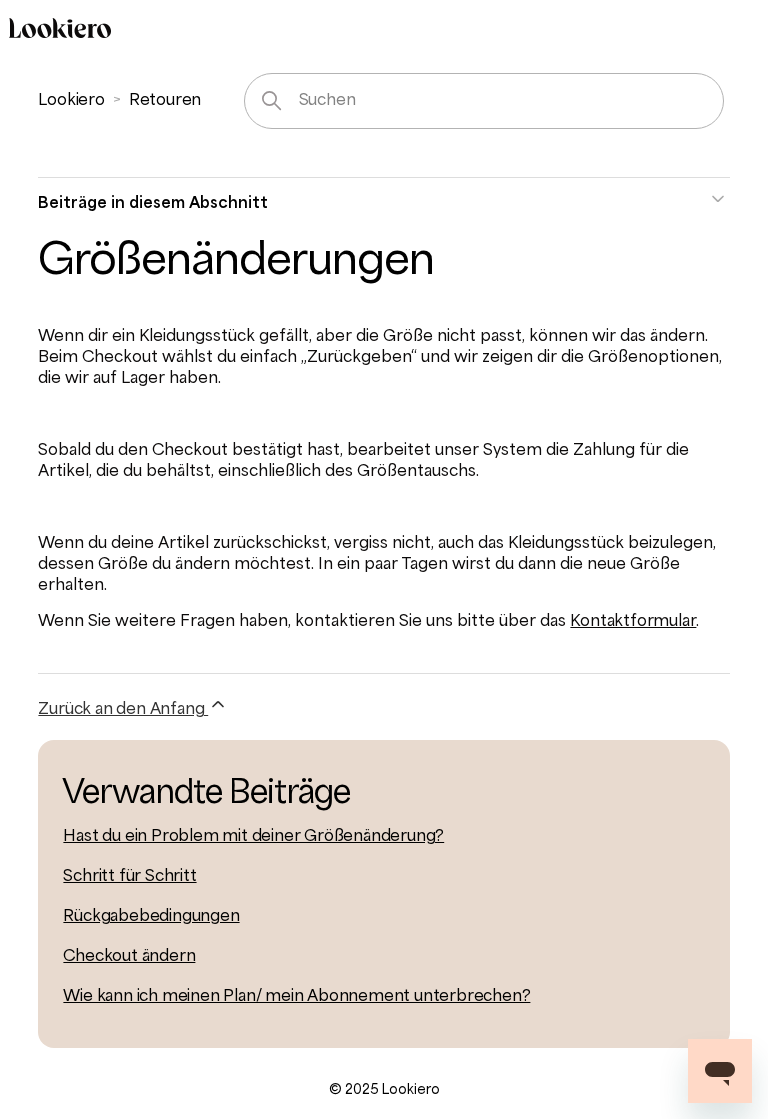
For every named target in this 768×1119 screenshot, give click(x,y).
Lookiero (71, 101)
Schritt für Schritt (129, 877)
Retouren (165, 101)
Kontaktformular (633, 622)
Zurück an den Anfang (123, 710)
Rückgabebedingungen (151, 917)
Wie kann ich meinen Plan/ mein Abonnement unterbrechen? (296, 997)
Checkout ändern (129, 957)
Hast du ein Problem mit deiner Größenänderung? (253, 837)
